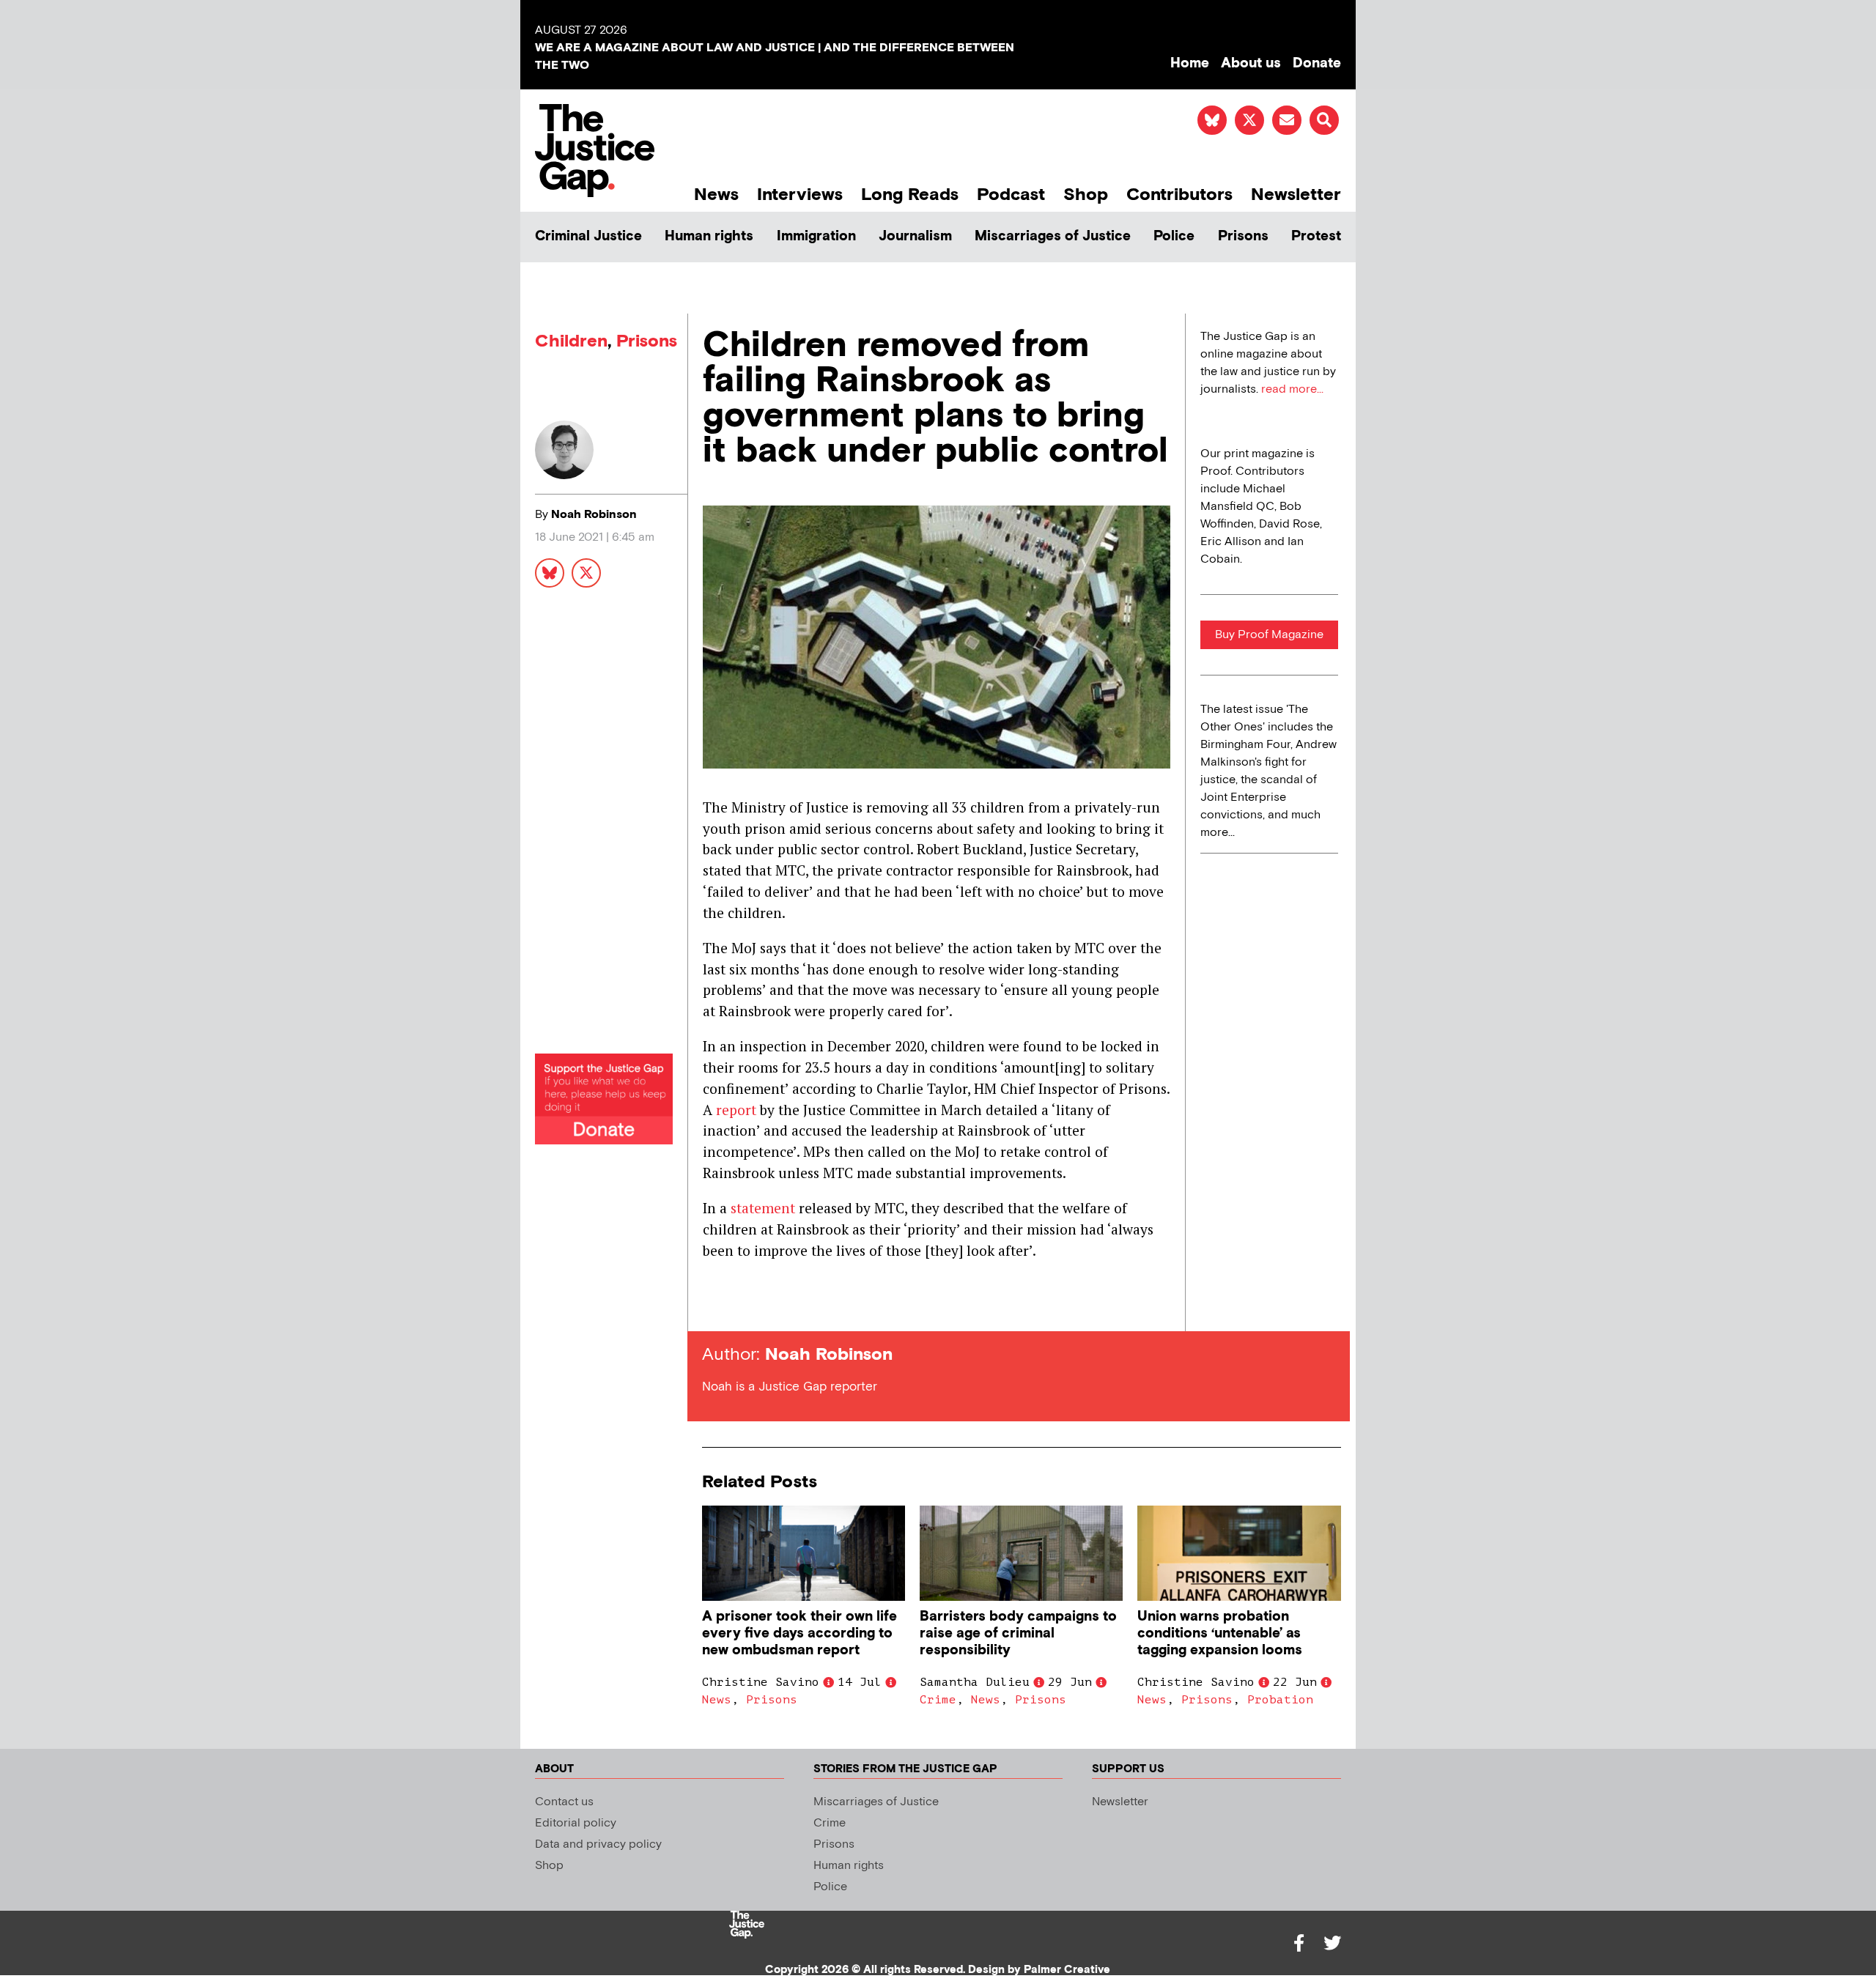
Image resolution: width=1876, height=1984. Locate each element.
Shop (1086, 195)
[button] (1324, 120)
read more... (1292, 389)
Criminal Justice (588, 236)
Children (571, 341)
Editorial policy (576, 1823)
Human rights (709, 236)
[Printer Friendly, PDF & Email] (713, 1304)
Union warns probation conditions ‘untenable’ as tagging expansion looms (1220, 1633)
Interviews (800, 195)
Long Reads (910, 195)
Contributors (1179, 195)
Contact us (564, 1802)
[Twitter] (1332, 1943)
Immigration (816, 236)
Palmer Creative (1067, 1970)
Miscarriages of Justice (1053, 236)
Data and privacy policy (598, 1844)
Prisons (1243, 236)
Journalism (915, 236)
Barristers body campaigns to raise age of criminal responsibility (1018, 1633)
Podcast (1011, 195)
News (716, 195)
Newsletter (1296, 195)
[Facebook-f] (1299, 1943)
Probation (1280, 1700)
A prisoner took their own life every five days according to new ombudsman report (799, 1633)
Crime (938, 1700)
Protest (1316, 236)
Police (1174, 236)
